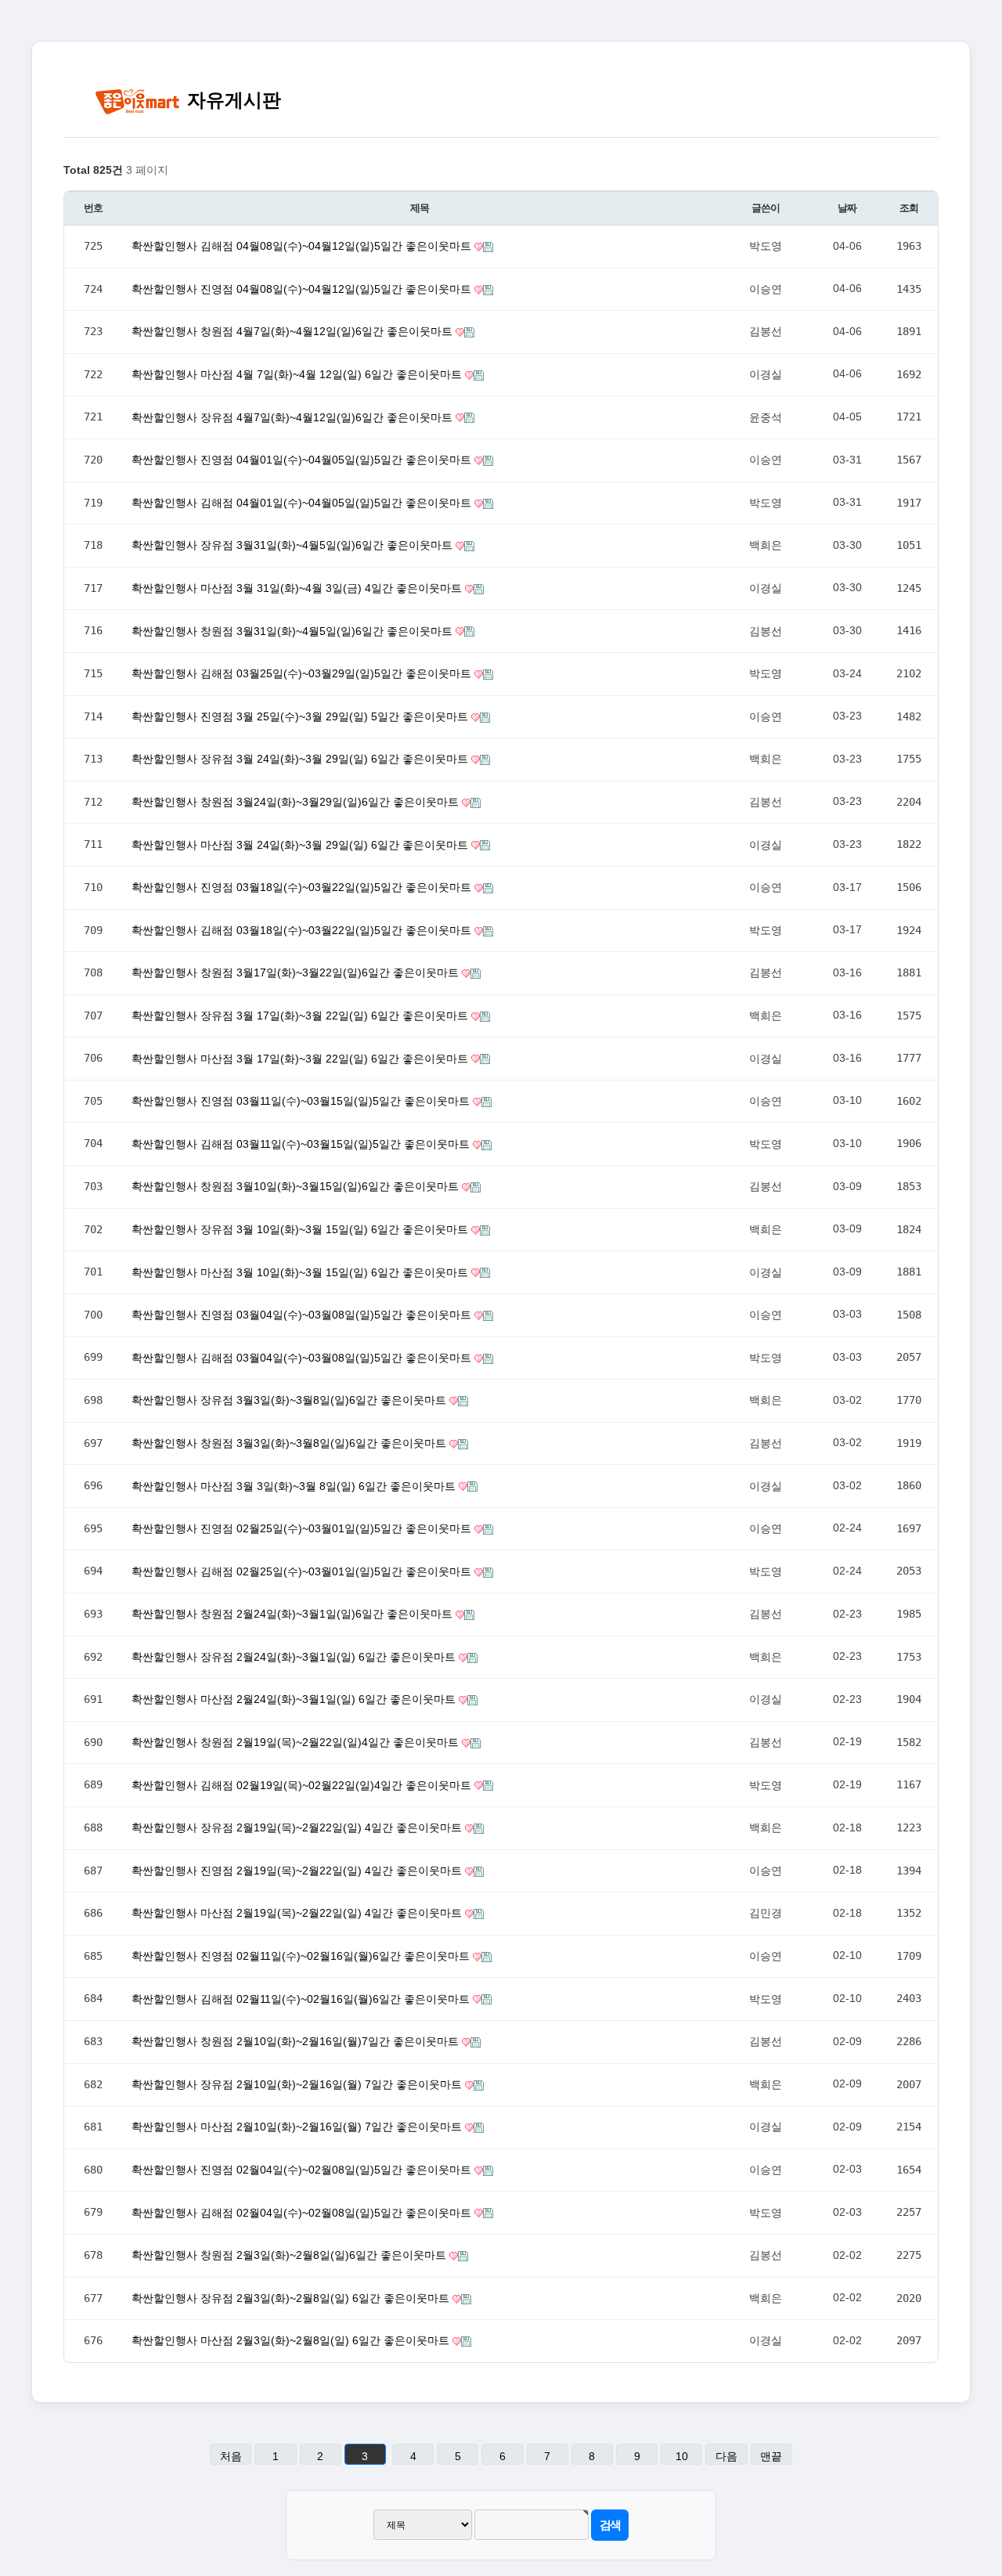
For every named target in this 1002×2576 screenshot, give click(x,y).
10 (682, 2456)
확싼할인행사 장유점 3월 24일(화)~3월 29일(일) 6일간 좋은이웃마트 (301, 759)
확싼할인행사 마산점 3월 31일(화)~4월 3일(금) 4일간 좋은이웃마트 (298, 588)
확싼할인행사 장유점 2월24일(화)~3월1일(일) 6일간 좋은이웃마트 (295, 1657)
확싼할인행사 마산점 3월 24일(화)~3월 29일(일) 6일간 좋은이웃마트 (301, 845)
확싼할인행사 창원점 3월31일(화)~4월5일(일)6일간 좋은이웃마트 (294, 631)
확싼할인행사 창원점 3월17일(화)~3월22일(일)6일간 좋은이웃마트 (297, 972)
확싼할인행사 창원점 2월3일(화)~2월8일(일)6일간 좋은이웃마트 (290, 2255)
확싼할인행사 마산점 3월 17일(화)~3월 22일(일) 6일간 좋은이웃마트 (301, 1059)
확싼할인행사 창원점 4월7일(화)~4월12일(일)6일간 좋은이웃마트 (294, 331)
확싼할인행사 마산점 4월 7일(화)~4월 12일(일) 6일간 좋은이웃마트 (298, 374)
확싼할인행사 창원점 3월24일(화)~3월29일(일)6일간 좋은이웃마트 (297, 802)
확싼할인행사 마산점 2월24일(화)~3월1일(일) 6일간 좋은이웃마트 (295, 1699)
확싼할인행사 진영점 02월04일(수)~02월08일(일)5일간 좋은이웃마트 (303, 2170)
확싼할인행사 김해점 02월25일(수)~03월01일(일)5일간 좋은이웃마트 (303, 1571)
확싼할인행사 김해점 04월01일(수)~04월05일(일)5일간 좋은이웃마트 (303, 503)
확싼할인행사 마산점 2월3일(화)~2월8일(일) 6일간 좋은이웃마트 (292, 2340)
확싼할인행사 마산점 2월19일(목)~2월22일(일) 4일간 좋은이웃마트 (298, 1913)
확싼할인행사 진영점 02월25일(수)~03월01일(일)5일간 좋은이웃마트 (303, 1528)
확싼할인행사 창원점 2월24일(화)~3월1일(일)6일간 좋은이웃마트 (294, 1614)
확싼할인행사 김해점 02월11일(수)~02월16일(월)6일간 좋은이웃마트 (302, 1999)
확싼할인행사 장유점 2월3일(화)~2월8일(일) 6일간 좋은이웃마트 (292, 2298)
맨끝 (771, 2456)
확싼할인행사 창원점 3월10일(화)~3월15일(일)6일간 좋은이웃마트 (297, 1186)
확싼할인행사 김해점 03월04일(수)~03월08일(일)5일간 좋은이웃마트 (303, 1358)
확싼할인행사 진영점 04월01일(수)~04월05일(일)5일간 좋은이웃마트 (303, 460)
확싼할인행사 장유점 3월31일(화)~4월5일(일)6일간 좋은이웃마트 (294, 545)
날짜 (847, 208)
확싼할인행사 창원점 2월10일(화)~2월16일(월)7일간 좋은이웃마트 (297, 2041)
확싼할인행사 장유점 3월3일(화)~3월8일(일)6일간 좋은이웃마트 (290, 1400)
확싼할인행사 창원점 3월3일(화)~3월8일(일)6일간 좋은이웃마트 (290, 1443)
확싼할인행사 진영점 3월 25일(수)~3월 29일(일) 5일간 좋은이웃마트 (301, 716)
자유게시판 (231, 100)
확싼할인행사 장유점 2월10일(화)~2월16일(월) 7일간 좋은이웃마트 (298, 2084)
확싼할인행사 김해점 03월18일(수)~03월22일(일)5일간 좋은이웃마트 (303, 930)
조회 (908, 208)
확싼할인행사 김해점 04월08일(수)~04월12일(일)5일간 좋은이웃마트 (303, 246)
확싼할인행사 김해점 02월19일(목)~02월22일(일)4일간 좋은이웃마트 (303, 1785)
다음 (726, 2456)
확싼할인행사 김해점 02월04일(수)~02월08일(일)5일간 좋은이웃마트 (303, 2213)
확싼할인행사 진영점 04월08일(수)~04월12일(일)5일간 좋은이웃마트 (303, 289)
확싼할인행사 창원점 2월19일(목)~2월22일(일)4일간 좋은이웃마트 (297, 1742)
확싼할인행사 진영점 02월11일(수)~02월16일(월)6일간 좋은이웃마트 (302, 1956)
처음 (231, 2456)
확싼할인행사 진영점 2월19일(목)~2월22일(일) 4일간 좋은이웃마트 (298, 1871)
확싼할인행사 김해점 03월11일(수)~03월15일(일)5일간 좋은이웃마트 (302, 1144)
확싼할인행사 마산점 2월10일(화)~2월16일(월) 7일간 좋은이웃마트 (298, 2127)
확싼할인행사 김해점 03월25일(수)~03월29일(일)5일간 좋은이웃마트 (303, 673)
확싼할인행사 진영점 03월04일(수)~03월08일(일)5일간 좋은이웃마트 (303, 1315)
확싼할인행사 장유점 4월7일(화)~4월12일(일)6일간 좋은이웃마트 (294, 417)
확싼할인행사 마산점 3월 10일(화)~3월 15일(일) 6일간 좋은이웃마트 (301, 1272)
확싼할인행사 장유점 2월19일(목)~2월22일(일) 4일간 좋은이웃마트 (298, 1827)
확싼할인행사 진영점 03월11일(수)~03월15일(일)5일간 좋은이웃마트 (302, 1101)
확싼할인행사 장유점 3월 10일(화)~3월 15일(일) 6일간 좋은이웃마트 (301, 1229)
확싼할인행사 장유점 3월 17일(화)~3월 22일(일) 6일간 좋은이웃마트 (301, 1016)
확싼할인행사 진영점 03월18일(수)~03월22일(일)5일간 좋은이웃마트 (303, 887)
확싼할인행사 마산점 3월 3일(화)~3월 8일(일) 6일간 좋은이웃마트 (295, 1486)
